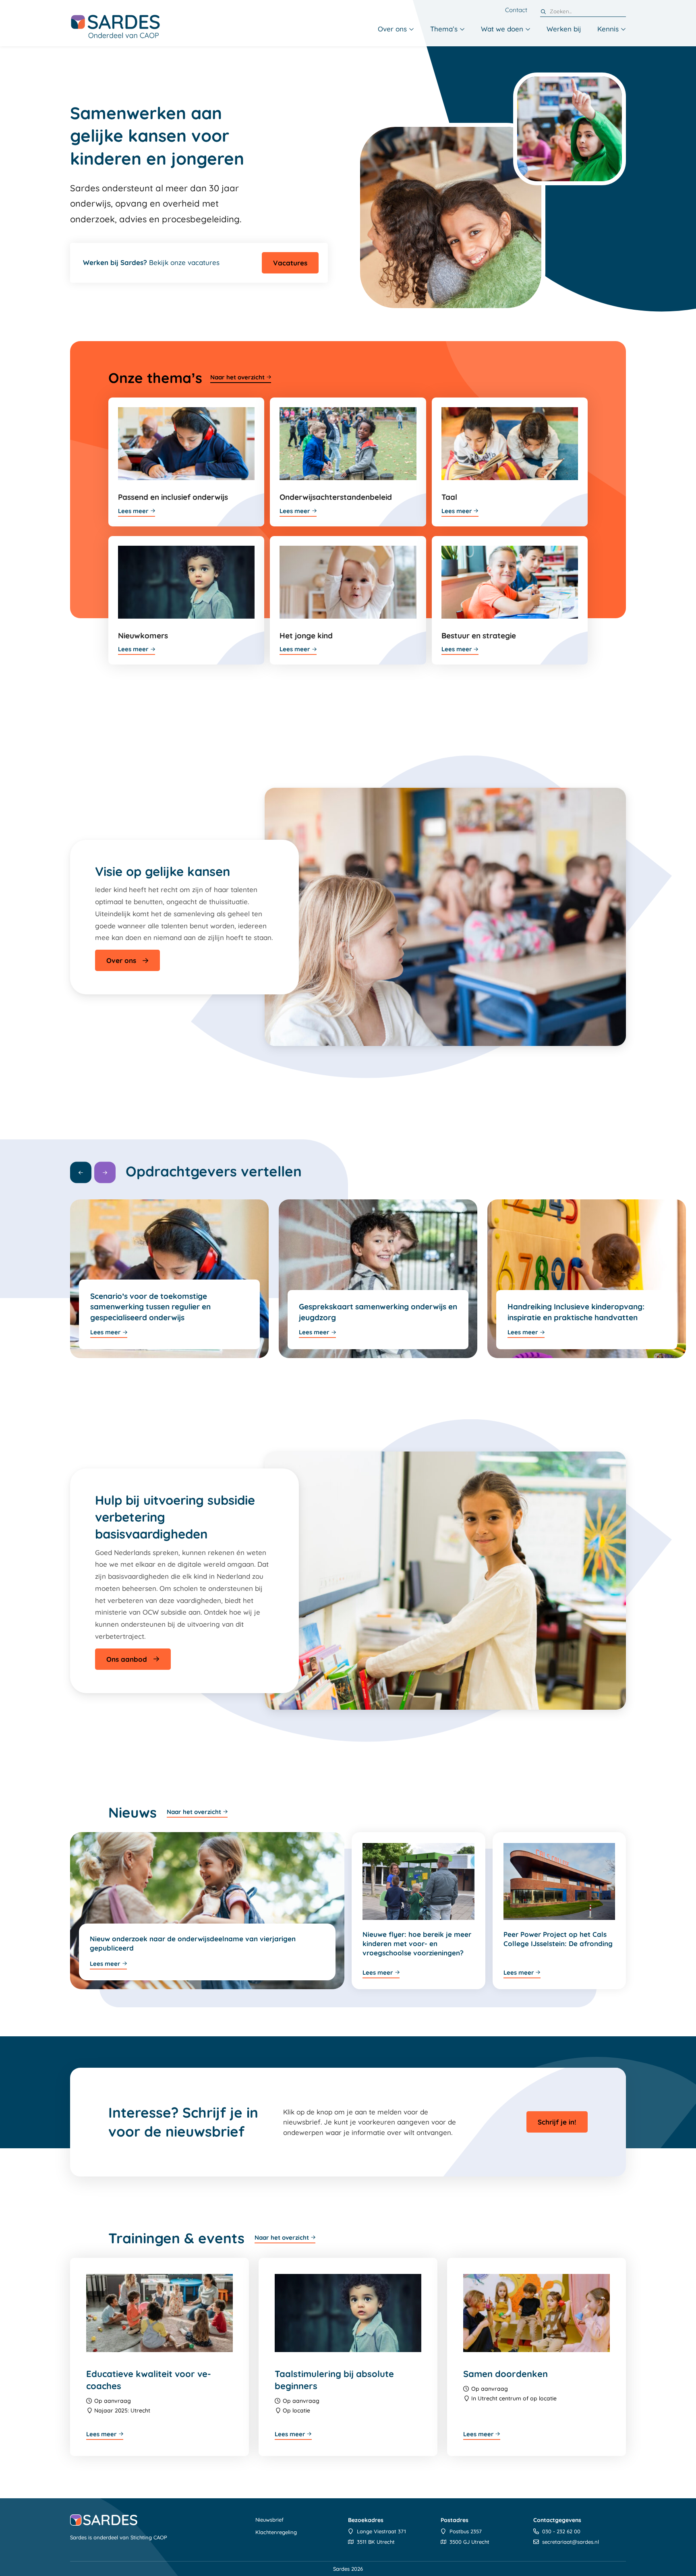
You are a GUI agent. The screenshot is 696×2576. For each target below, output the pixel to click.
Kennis (608, 29)
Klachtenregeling (276, 2532)
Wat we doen (502, 29)
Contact (516, 10)
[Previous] (81, 1173)
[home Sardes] (115, 26)
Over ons (392, 29)
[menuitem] (396, 29)
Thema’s (444, 29)
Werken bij (564, 29)
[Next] (105, 1173)
